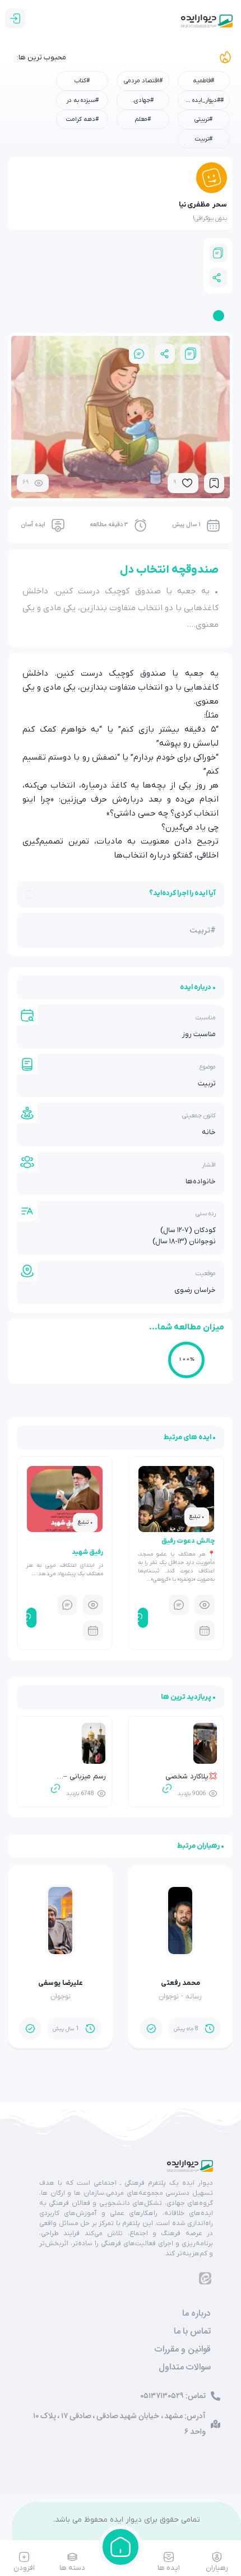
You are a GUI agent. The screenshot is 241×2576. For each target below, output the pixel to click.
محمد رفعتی (180, 1983)
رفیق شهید (87, 1552)
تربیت (207, 1083)
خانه (209, 1132)
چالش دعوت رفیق (188, 1541)
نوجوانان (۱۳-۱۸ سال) (184, 1241)
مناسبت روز (199, 1034)
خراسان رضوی (195, 1290)
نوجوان (61, 1996)
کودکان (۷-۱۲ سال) (188, 1230)
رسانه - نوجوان (180, 1996)
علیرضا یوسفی (61, 1983)
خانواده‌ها (201, 1181)
